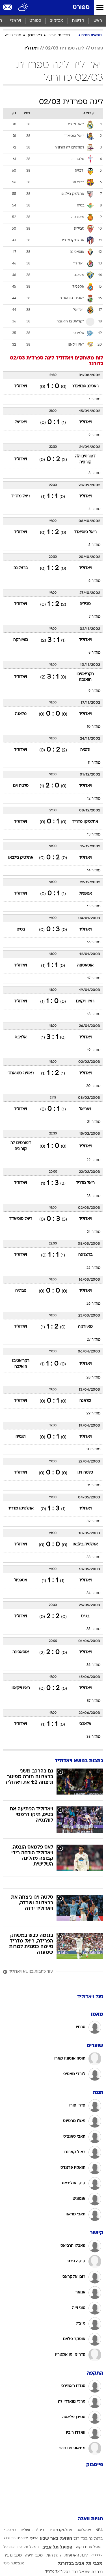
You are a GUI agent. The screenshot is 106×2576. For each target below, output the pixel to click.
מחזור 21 (94, 1122)
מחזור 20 (93, 1086)
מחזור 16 (94, 942)
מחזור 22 (94, 1160)
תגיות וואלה (90, 2519)
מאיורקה (21, 640)
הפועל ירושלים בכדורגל (21, 2538)
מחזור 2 (95, 435)
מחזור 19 (94, 1050)
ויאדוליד (31, 48)
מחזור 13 (94, 835)
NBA (99, 2530)
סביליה (85, 604)
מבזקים (57, 21)
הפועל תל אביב (57, 2547)
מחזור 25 (94, 1268)
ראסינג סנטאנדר (85, 386)
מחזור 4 (95, 509)
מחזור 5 (95, 545)
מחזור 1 (95, 399)
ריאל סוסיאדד (85, 532)
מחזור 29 (94, 1414)
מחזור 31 (94, 1485)
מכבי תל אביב (59, 35)
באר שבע (35, 35)
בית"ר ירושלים (32, 2530)
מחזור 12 (94, 799)
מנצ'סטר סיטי (14, 2564)
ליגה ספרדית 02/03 (65, 48)
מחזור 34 (94, 1593)
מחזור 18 (94, 1014)
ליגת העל (54, 2555)
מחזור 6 (95, 581)
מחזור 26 (94, 1304)
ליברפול (97, 2555)
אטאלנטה (84, 2530)
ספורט (81, 7)
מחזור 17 (94, 978)
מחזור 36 (94, 1665)
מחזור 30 (93, 1449)
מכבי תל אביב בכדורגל (80, 2564)
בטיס (21, 930)
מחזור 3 (95, 473)
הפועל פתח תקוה (89, 2547)
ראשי (97, 21)
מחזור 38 (94, 1737)
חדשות (78, 21)
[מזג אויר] (23, 8)
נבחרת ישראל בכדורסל (83, 2572)
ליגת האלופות (76, 2555)
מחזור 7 (95, 617)
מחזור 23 (94, 1196)
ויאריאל (21, 422)
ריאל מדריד (21, 496)
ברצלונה (21, 568)
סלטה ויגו (21, 786)
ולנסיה (85, 750)
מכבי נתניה (13, 2555)
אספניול (85, 894)
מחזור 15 (94, 906)
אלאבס (21, 1037)
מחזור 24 (94, 1232)
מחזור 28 (94, 1378)
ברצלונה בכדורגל (88, 2539)
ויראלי (16, 21)
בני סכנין (10, 2530)
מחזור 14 (94, 871)
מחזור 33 (94, 1557)
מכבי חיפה (13, 35)
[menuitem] (78, 21)
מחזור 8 (95, 653)
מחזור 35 (94, 1629)
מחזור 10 (94, 727)
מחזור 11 (94, 763)
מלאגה (21, 714)
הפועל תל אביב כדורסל (21, 2547)
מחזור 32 (94, 1521)
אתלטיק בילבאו (21, 858)
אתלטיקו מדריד (85, 822)
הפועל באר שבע (56, 2539)
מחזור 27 (94, 1340)
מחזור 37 (94, 1701)
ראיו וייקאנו (85, 1001)
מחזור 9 (95, 691)
